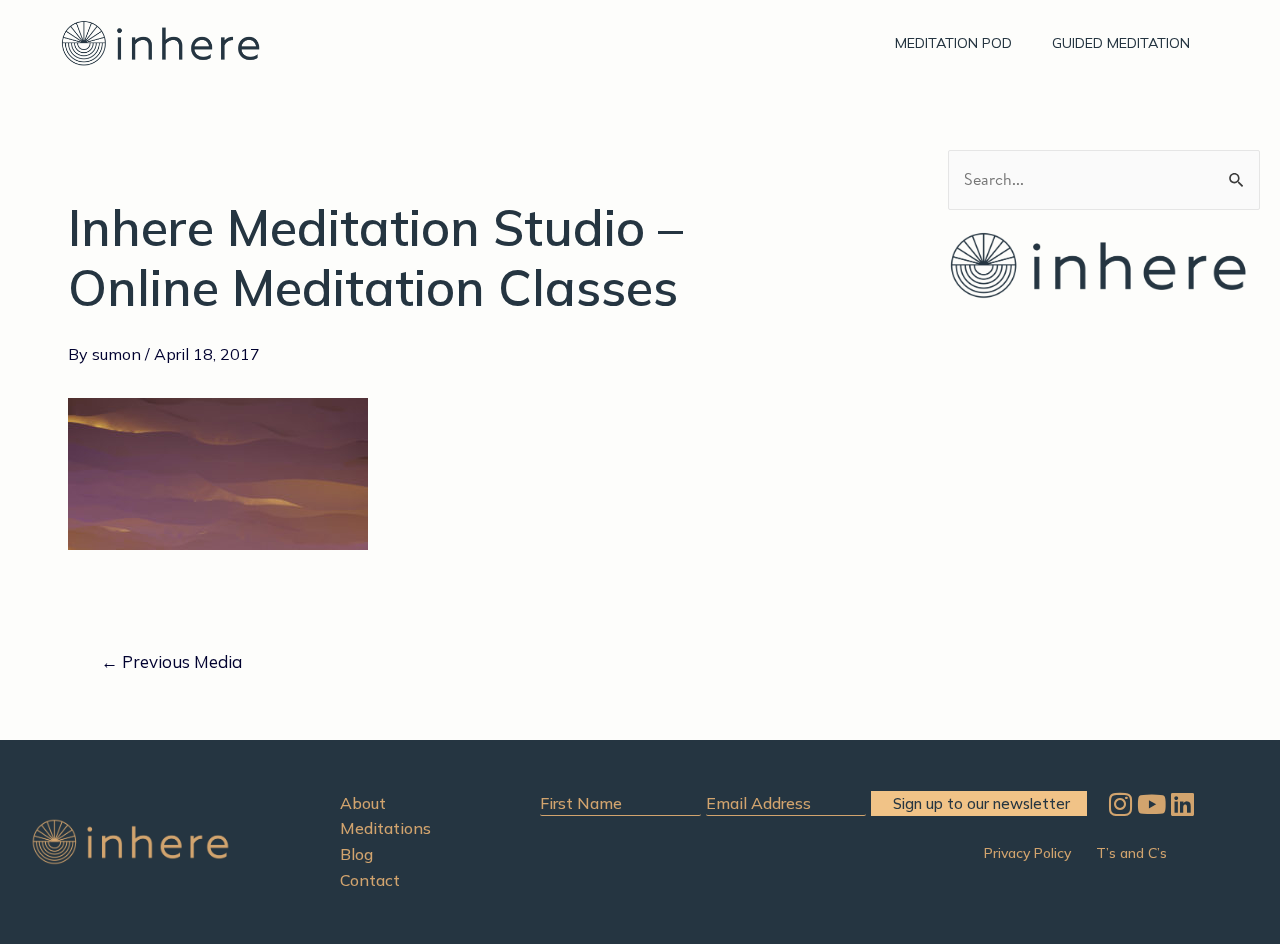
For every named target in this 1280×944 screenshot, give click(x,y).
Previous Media (171, 661)
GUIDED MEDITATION (1121, 43)
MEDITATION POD (953, 43)
